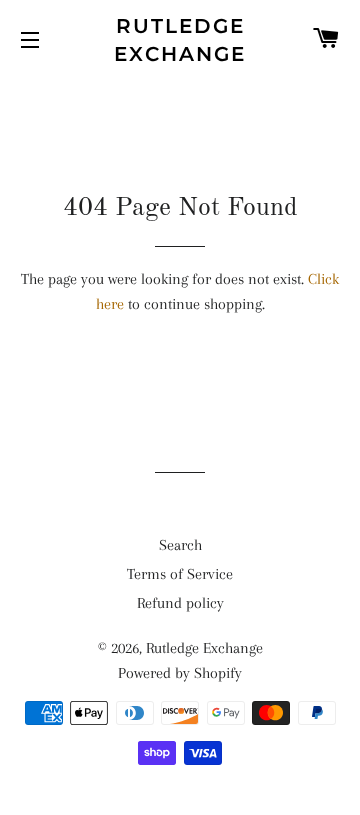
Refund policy (180, 603)
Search (180, 545)
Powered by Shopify (180, 673)
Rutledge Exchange (180, 40)
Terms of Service (180, 574)
